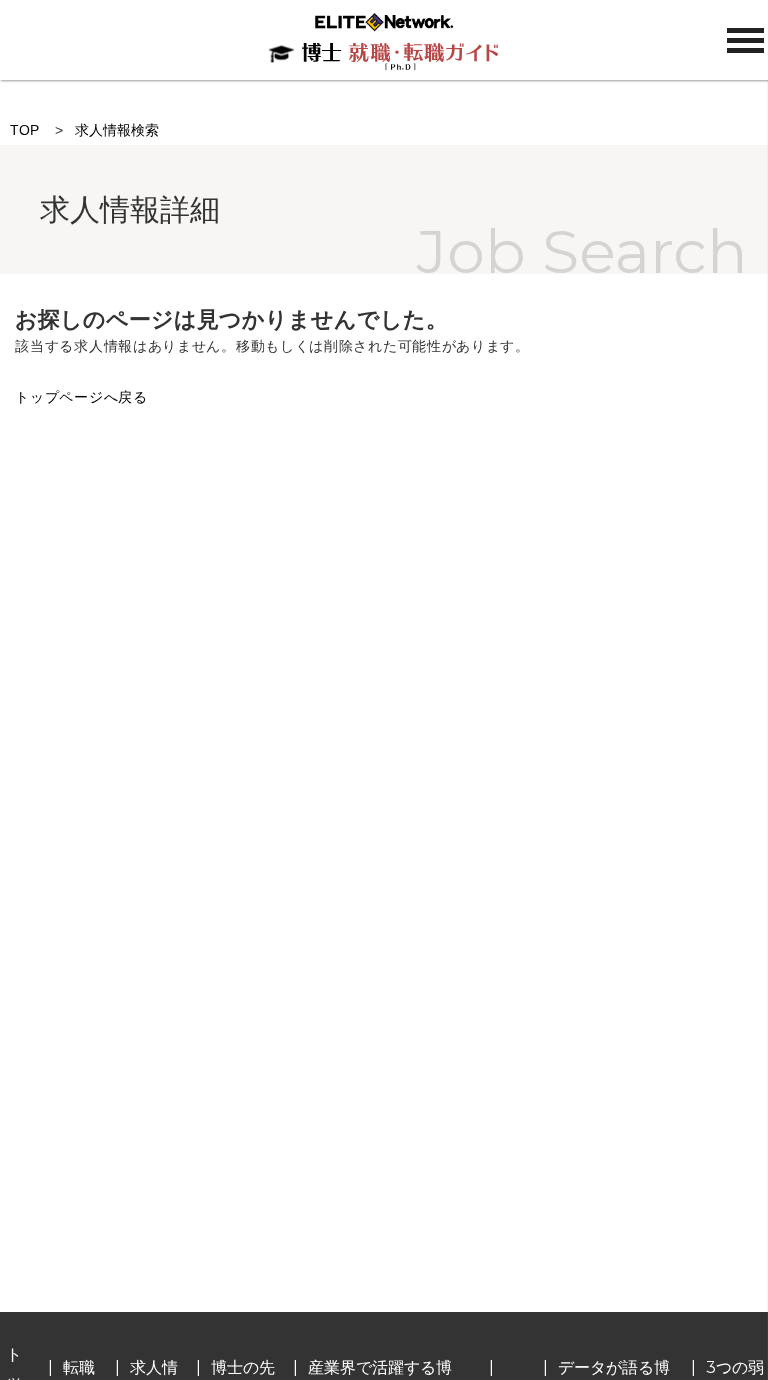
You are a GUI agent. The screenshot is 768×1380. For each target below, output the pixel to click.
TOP (24, 130)
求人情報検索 (117, 130)
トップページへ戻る (81, 397)
